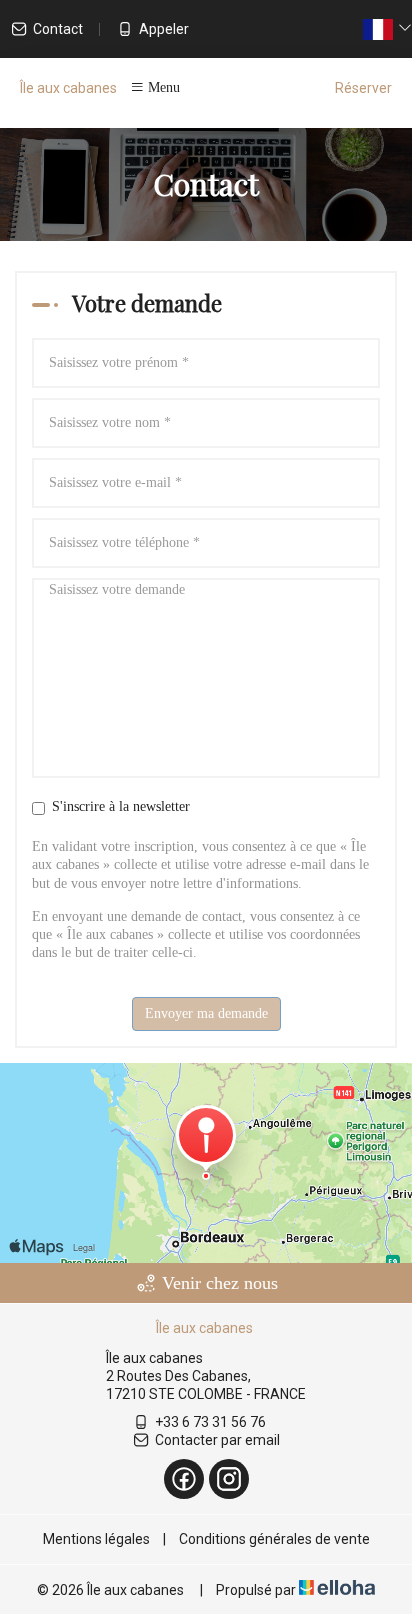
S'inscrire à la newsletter (121, 806)
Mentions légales (96, 1539)
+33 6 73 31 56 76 (210, 1422)
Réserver (363, 88)
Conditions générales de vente (274, 1539)
